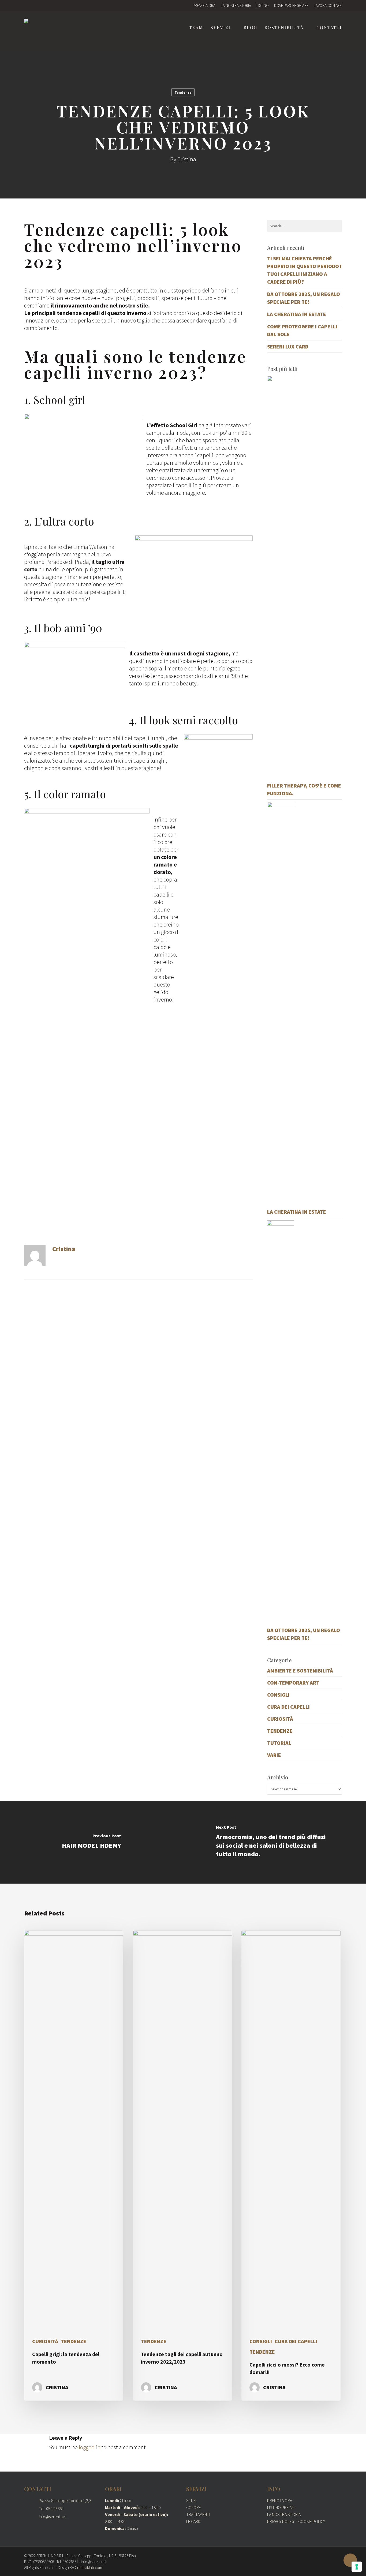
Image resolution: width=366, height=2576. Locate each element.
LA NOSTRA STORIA (284, 2514)
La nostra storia (236, 5)
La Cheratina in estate (297, 314)
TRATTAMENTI (198, 2514)
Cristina (187, 159)
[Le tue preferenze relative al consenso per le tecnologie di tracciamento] (357, 2567)
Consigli (278, 1695)
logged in (90, 2447)
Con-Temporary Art (293, 1683)
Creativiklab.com (88, 2568)
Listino (263, 5)
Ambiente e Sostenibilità (300, 1671)
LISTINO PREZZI (281, 2507)
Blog (250, 28)
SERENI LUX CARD (288, 346)
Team (196, 28)
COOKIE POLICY (312, 2521)
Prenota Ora (204, 5)
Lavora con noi (328, 5)
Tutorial (279, 1743)
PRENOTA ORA (280, 2500)
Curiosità (280, 1719)
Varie (274, 1755)
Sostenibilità (284, 28)
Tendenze (183, 92)
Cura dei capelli (288, 1707)
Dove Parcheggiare (291, 5)
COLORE (194, 2507)
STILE (191, 2500)
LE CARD (193, 2521)
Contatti (329, 28)
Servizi (221, 28)
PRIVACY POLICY (281, 2521)
